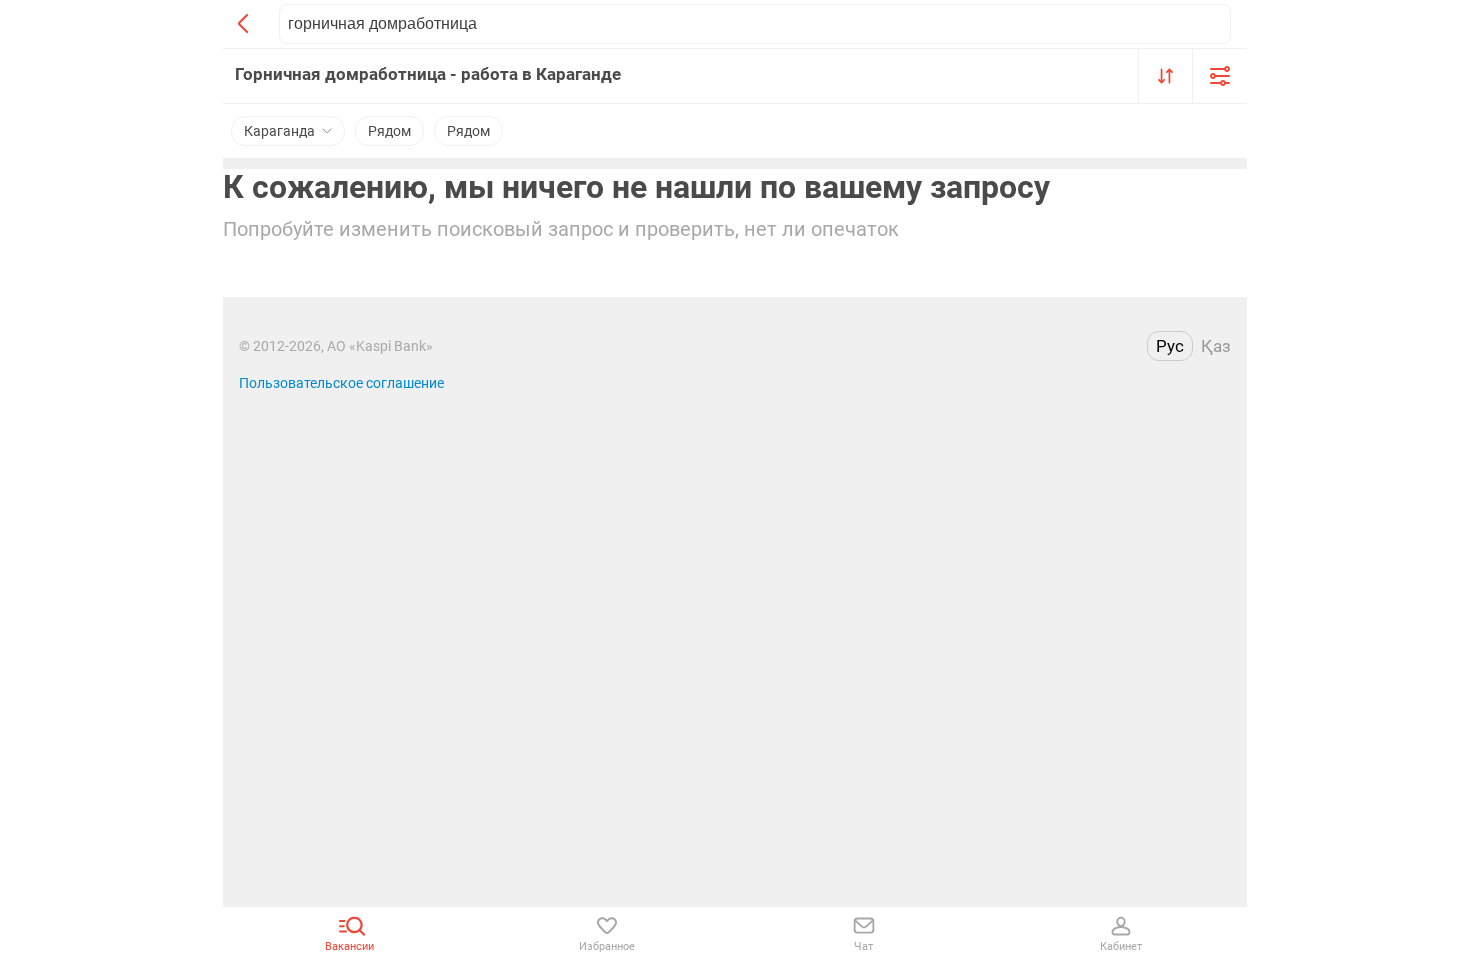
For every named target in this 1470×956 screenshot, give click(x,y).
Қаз (1216, 346)
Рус (1170, 346)
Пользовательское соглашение (341, 383)
